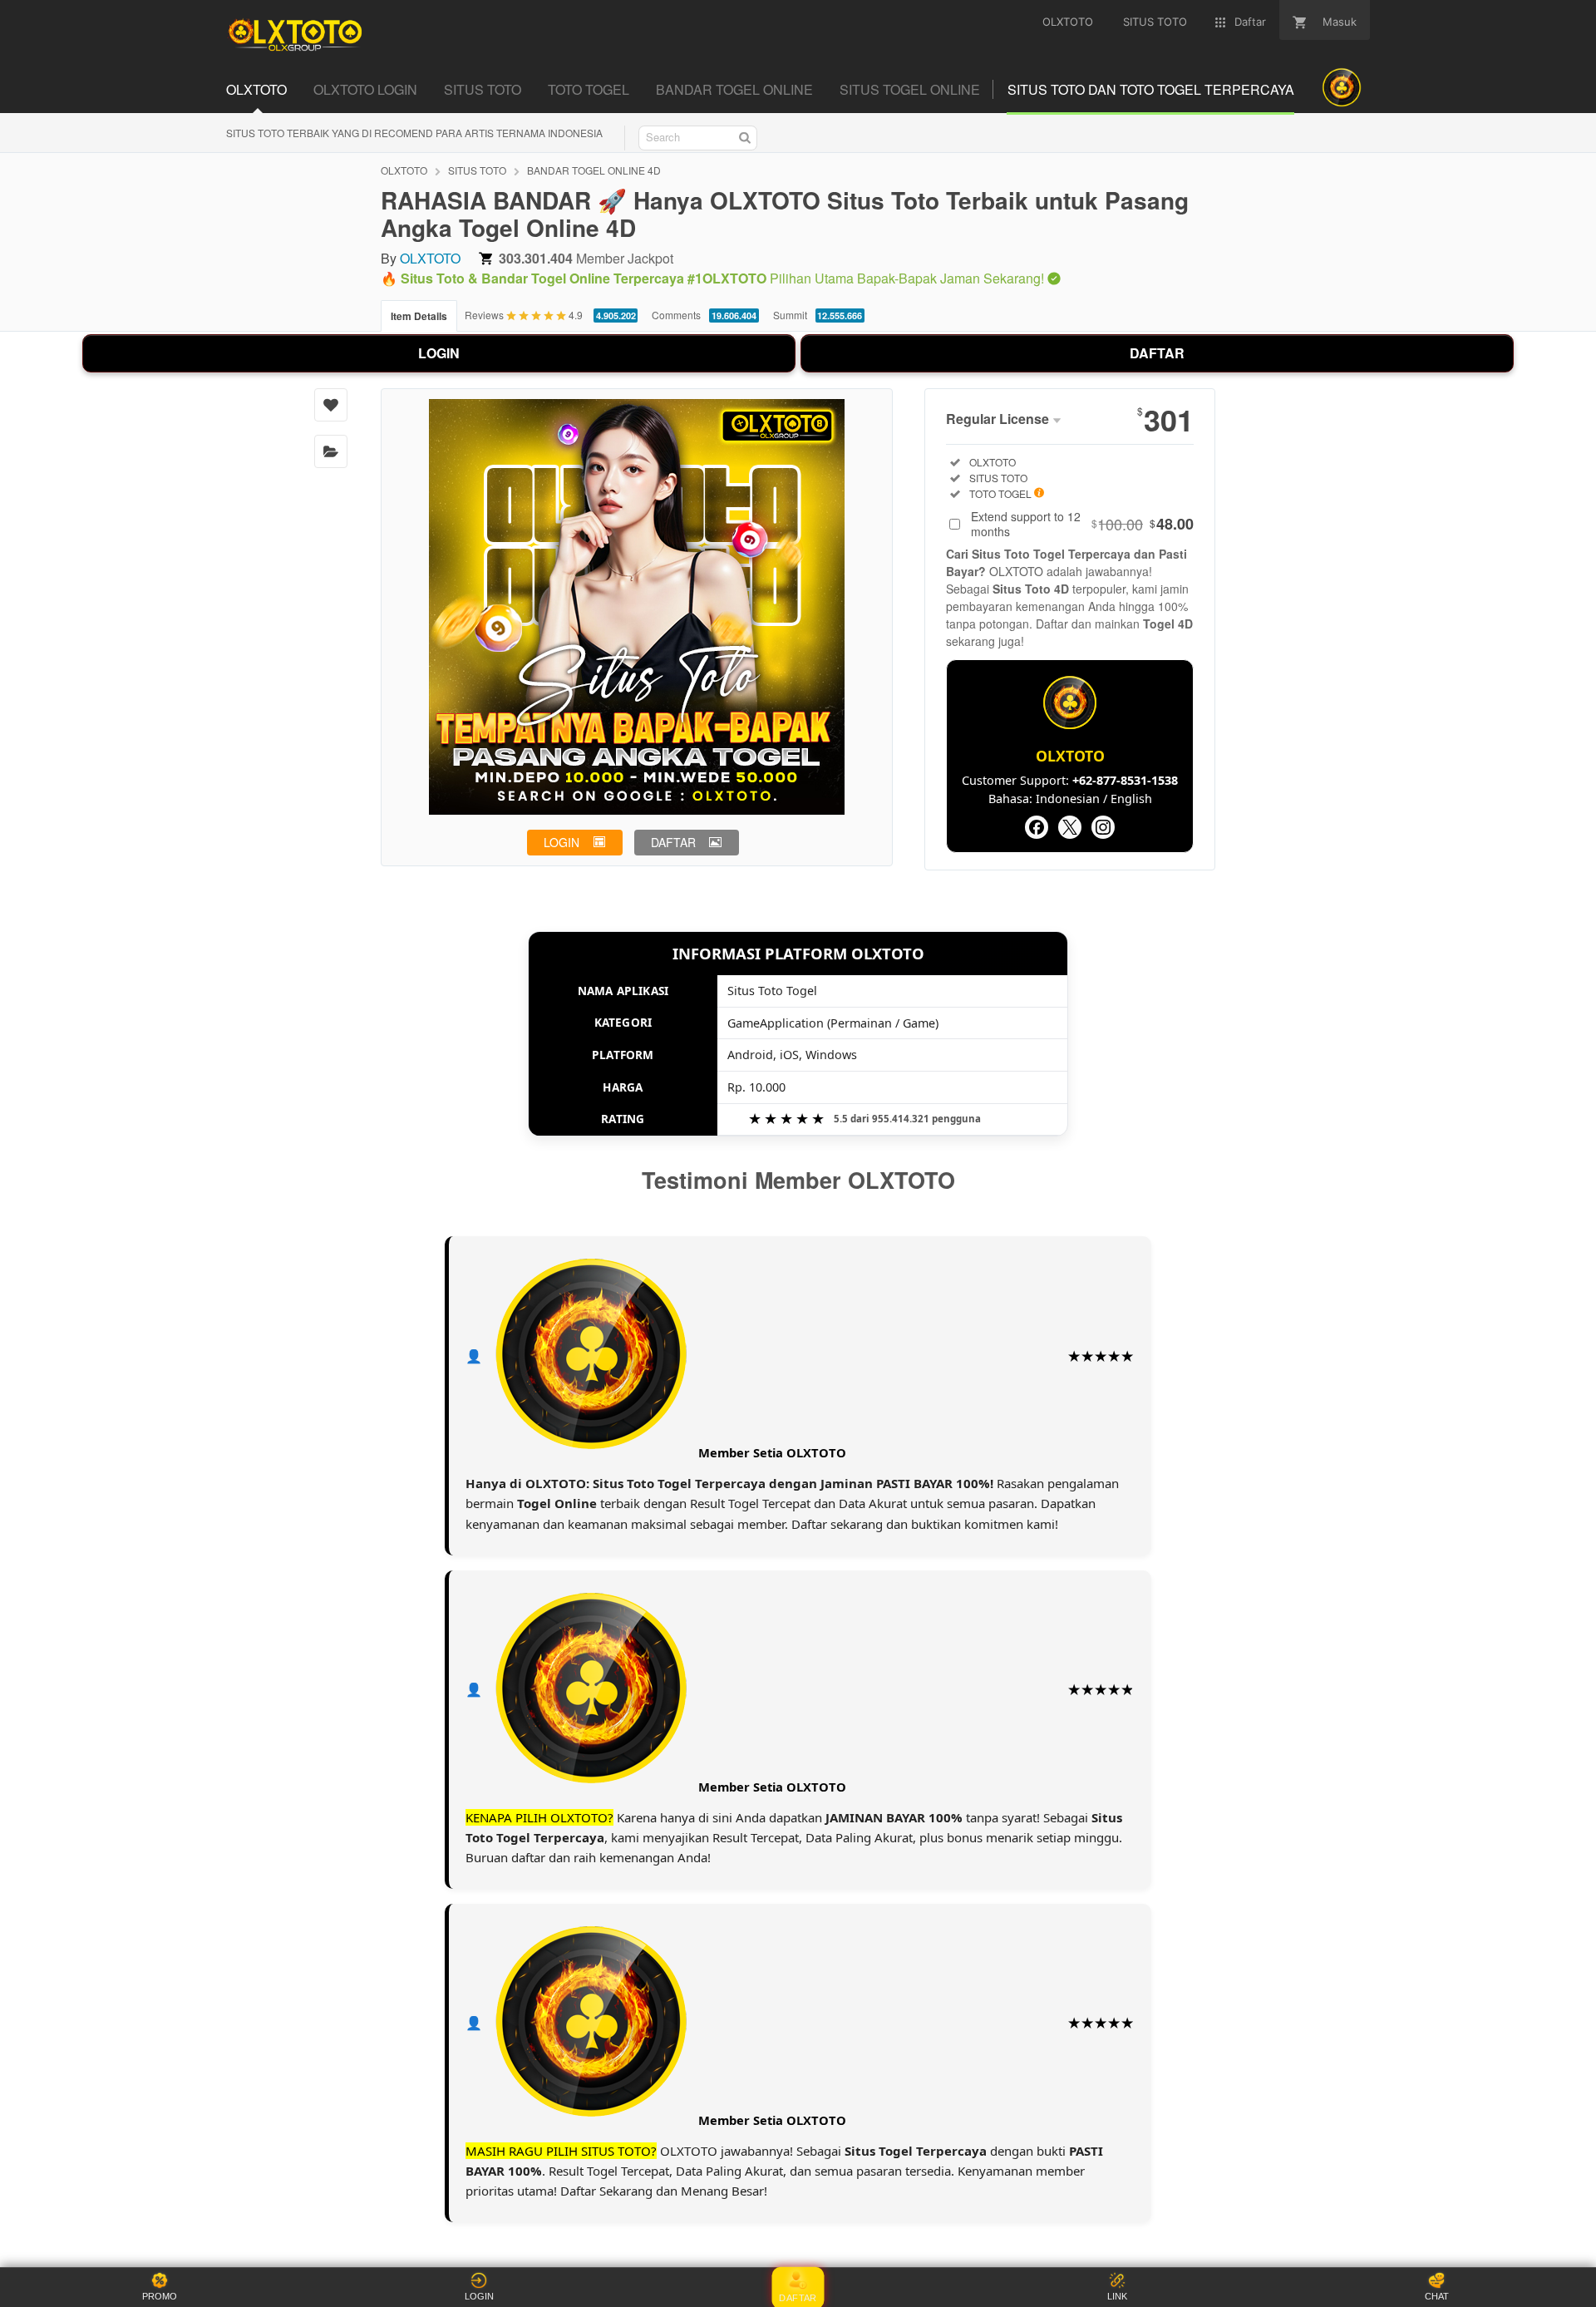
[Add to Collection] (331, 451)
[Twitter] (1070, 827)
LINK (1117, 2296)
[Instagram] (1103, 827)
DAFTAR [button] (673, 842)
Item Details (419, 316)
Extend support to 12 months (1082, 524)
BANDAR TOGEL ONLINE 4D (594, 170)
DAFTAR (1157, 353)
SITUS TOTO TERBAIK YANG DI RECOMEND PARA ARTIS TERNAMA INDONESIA (414, 133)
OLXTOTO (404, 170)
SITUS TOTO (477, 170)
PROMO (160, 2296)
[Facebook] (1037, 827)
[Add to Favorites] (331, 405)
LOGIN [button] (562, 842)
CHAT (1437, 2296)
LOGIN (439, 353)
